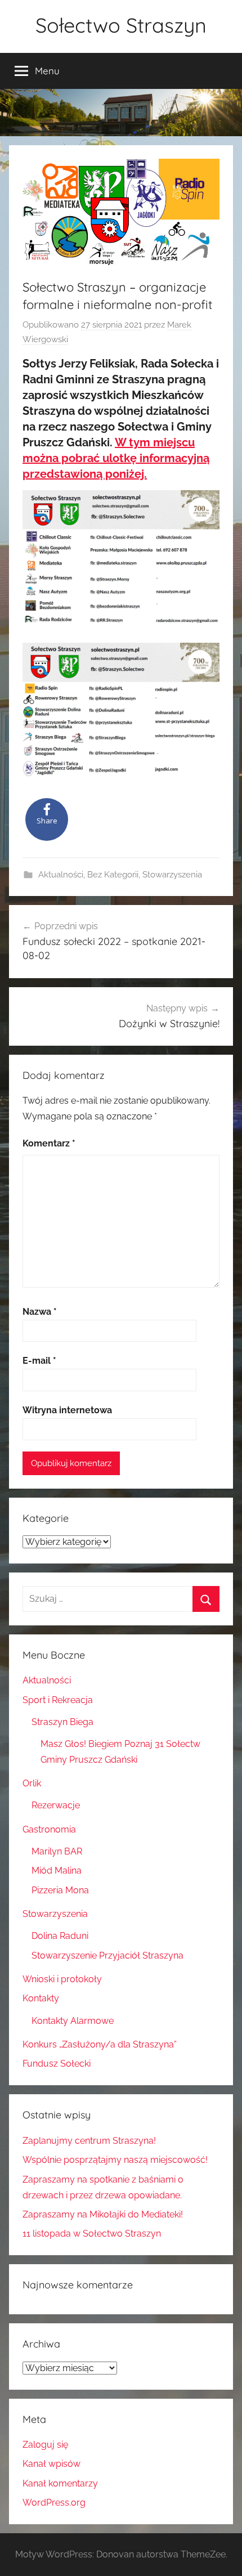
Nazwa (40, 1312)
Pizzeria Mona (60, 1890)
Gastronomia (49, 1829)
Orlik (32, 1783)
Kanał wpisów (51, 2464)
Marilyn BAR (57, 1851)
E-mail (39, 1361)
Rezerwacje (56, 1805)
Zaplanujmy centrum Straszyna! (89, 2141)
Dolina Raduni (60, 1936)
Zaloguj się (45, 2445)
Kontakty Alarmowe (73, 2021)
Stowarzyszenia (172, 875)
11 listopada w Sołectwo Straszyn (92, 2234)
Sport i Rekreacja (58, 1700)
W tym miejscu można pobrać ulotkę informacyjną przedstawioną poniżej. (116, 458)
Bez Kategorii (113, 875)
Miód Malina (57, 1871)
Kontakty (41, 1998)
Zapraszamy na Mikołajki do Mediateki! (103, 2214)
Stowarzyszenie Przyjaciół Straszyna (107, 1955)
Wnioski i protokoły (62, 1979)
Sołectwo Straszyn (121, 25)
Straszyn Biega (62, 1722)
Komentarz (49, 1143)
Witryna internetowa (67, 1410)
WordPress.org (54, 2503)
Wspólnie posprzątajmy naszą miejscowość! (115, 2160)
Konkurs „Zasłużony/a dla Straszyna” (100, 2044)
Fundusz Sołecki (57, 2064)
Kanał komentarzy (60, 2483)
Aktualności (61, 875)
